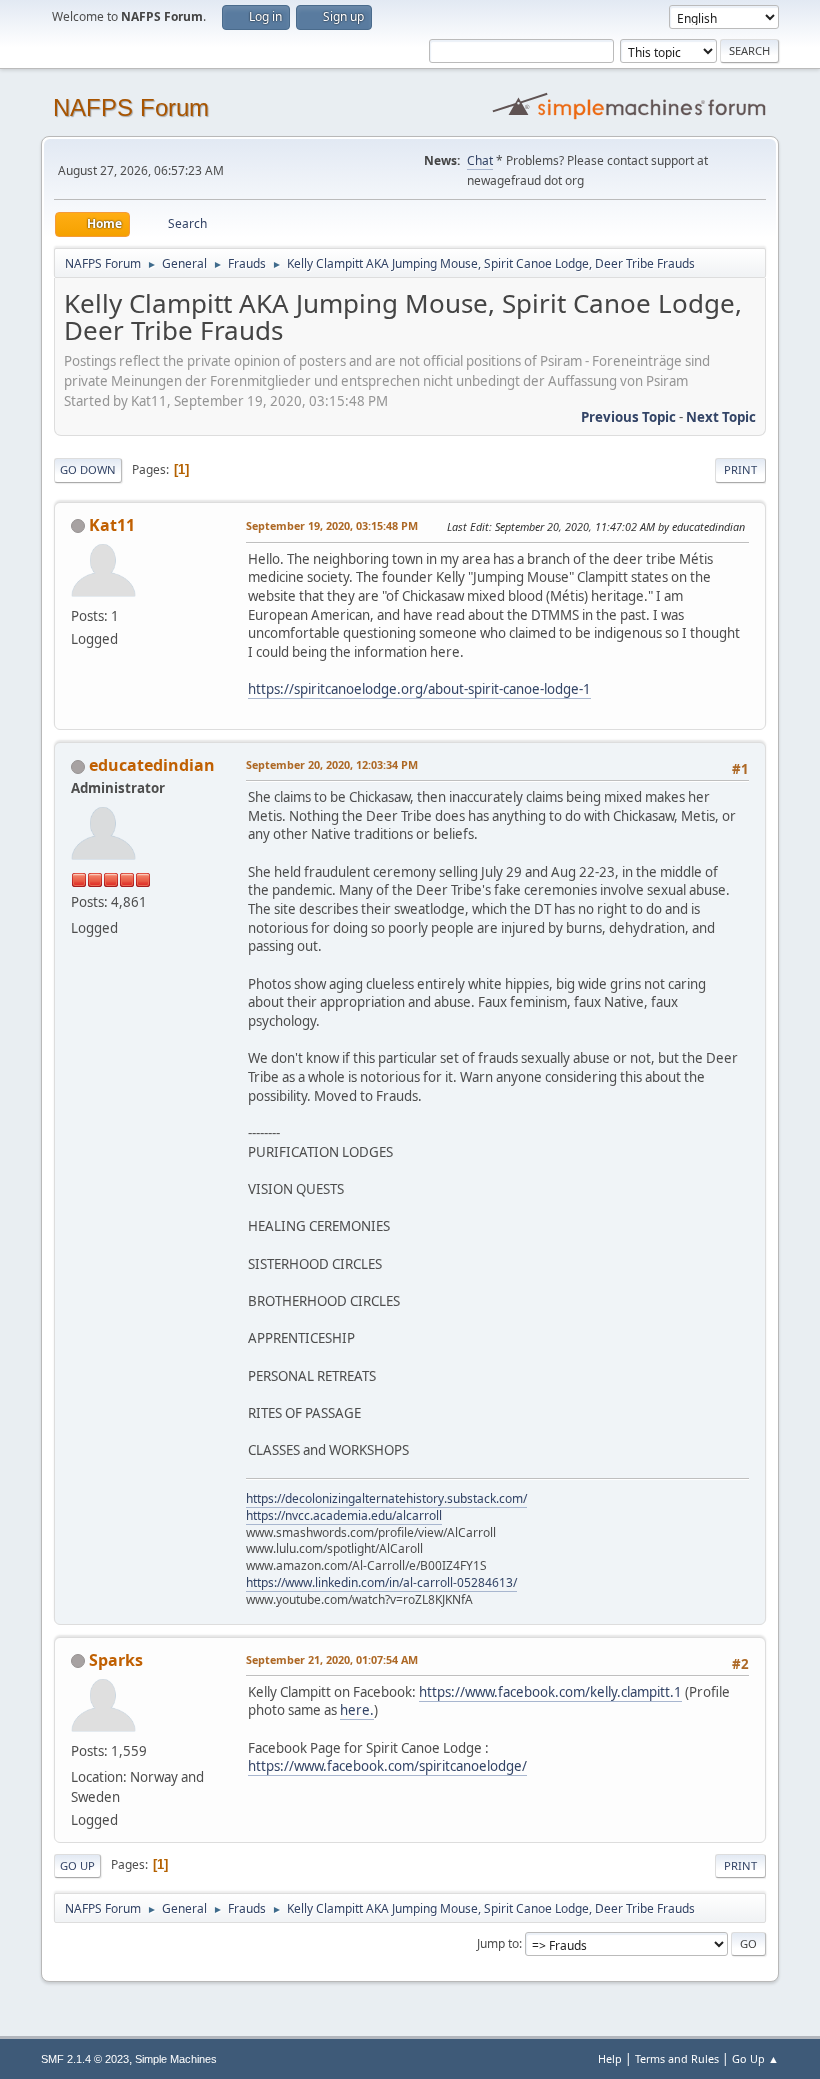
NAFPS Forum (131, 107)
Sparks (116, 1660)
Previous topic (628, 417)
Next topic (721, 417)
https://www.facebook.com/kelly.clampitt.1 (550, 1692)
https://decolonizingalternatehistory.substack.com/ (386, 1498)
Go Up (77, 1865)
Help (610, 2058)
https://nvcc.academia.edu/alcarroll (344, 1515)
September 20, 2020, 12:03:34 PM (332, 764)
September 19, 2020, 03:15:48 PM (332, 525)
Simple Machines (176, 2059)
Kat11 (112, 525)
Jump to (498, 1943)
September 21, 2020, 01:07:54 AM (332, 1659)
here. (357, 1710)
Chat (480, 160)
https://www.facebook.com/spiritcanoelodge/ (387, 1766)
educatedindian (152, 765)
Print (740, 469)
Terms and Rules (677, 2058)
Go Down (88, 469)
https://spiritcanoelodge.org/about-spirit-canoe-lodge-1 (419, 689)
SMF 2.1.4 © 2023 (85, 2059)
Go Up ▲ (755, 2058)
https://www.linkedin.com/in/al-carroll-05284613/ (381, 1582)
